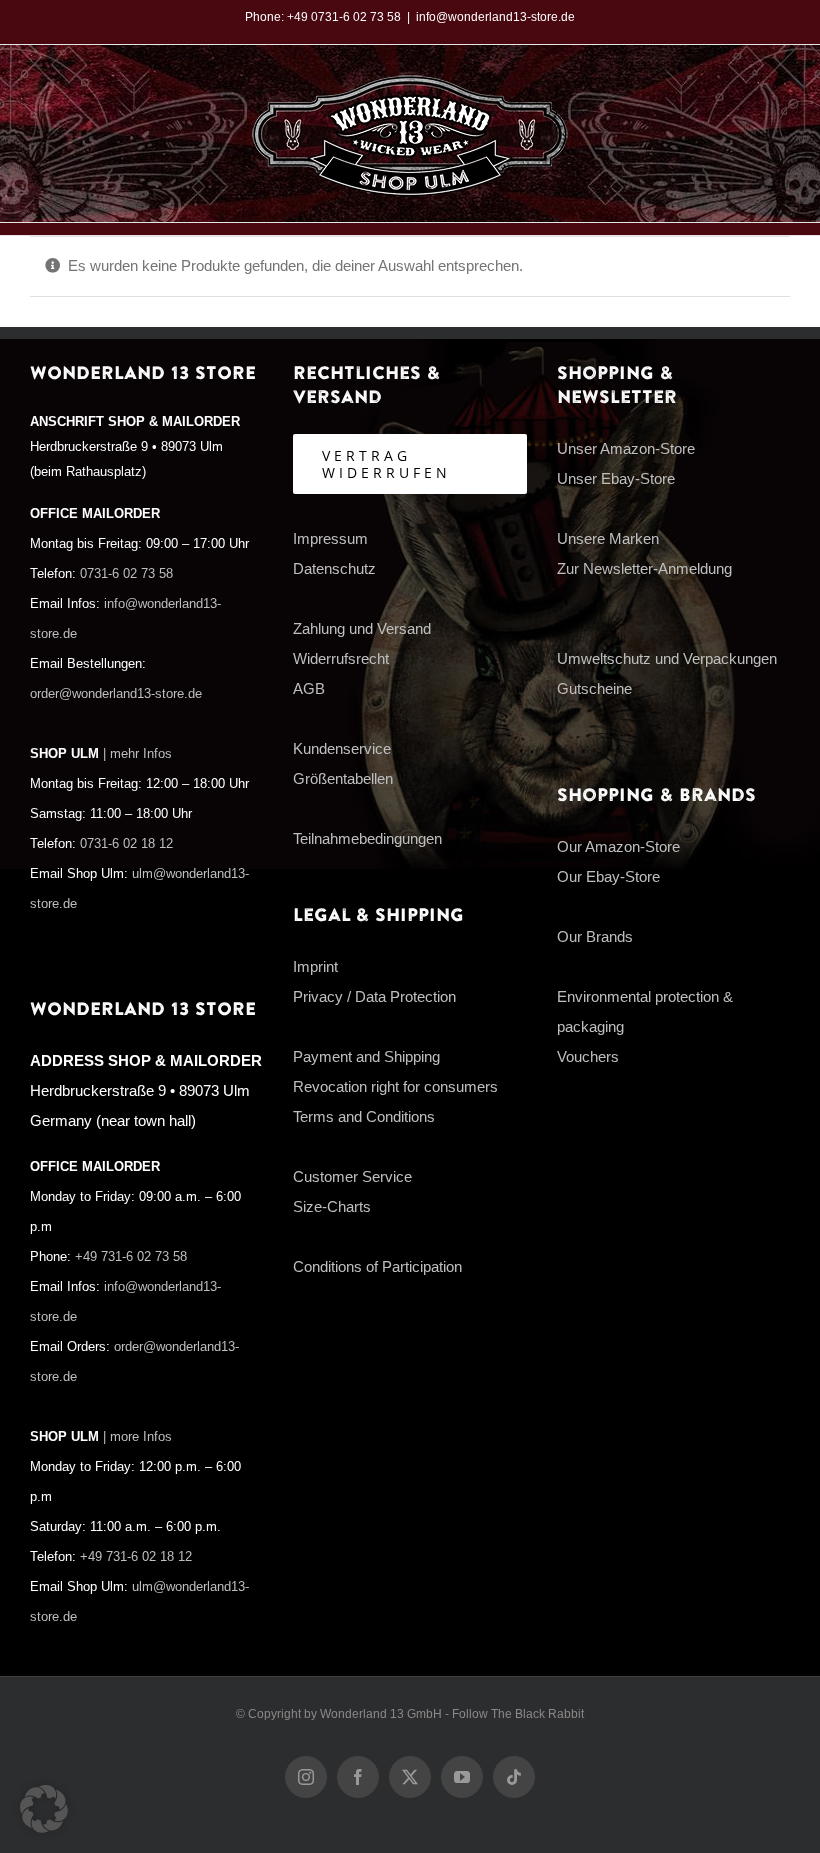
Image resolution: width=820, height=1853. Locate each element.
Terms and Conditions (364, 1116)
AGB (309, 688)
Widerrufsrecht (341, 658)
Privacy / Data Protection (374, 996)
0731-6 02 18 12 (126, 844)
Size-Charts (332, 1206)
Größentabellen (343, 778)
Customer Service (352, 1176)
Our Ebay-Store (608, 876)
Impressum (330, 538)
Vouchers (588, 1056)
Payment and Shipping (366, 1056)
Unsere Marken (608, 538)
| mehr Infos (137, 754)
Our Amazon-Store (618, 846)
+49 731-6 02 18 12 (136, 1557)
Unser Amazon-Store (626, 448)
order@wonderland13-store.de (116, 694)
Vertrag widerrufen (386, 464)
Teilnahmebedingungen (367, 838)
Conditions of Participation (377, 1266)
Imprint (315, 966)
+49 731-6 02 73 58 (131, 1257)
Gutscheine (594, 688)
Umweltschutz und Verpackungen (667, 658)
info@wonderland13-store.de (495, 17)
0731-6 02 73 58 (126, 574)
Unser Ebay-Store (616, 478)
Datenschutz (334, 568)
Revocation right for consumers (395, 1086)
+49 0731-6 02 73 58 (344, 17)
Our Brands (595, 936)
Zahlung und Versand (362, 628)
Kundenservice (342, 748)
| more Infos (137, 1437)
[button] (44, 1809)
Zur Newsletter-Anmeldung (644, 568)
